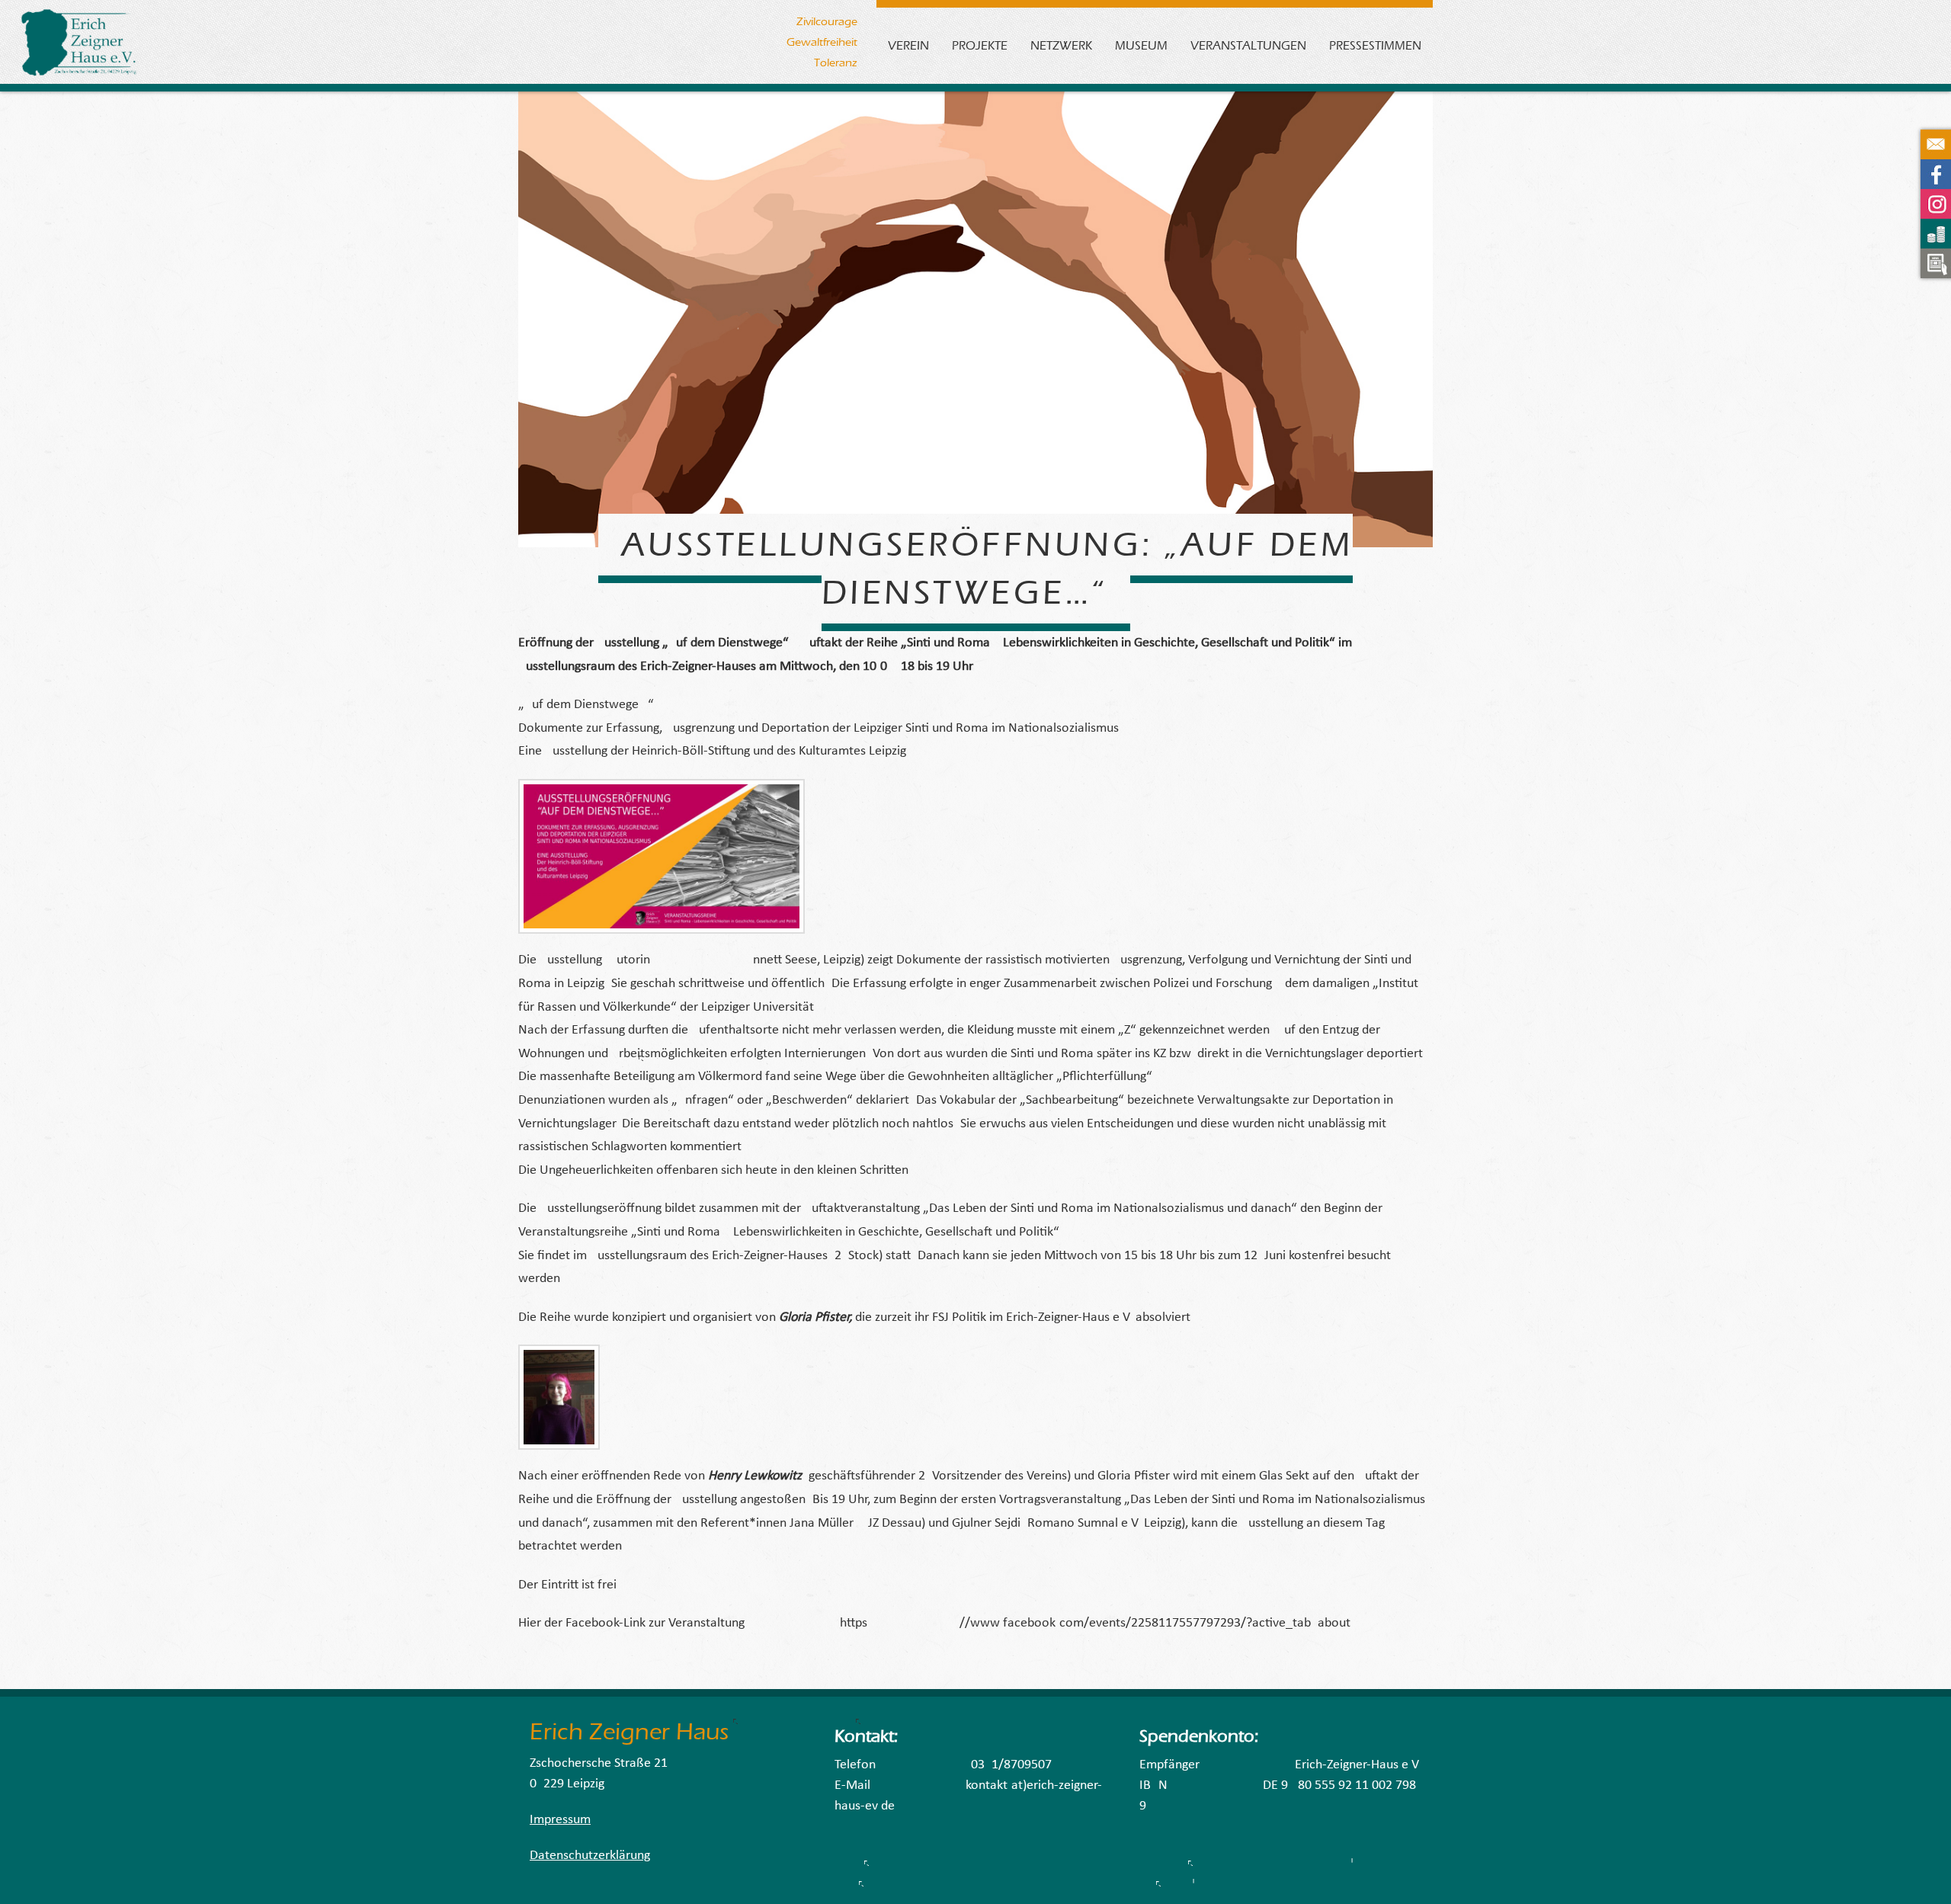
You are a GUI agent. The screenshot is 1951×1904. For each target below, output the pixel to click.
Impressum (560, 1820)
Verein (908, 45)
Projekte (980, 45)
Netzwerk (1061, 45)
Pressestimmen (1375, 45)
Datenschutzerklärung (590, 1856)
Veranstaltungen (1248, 45)
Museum (1141, 45)
